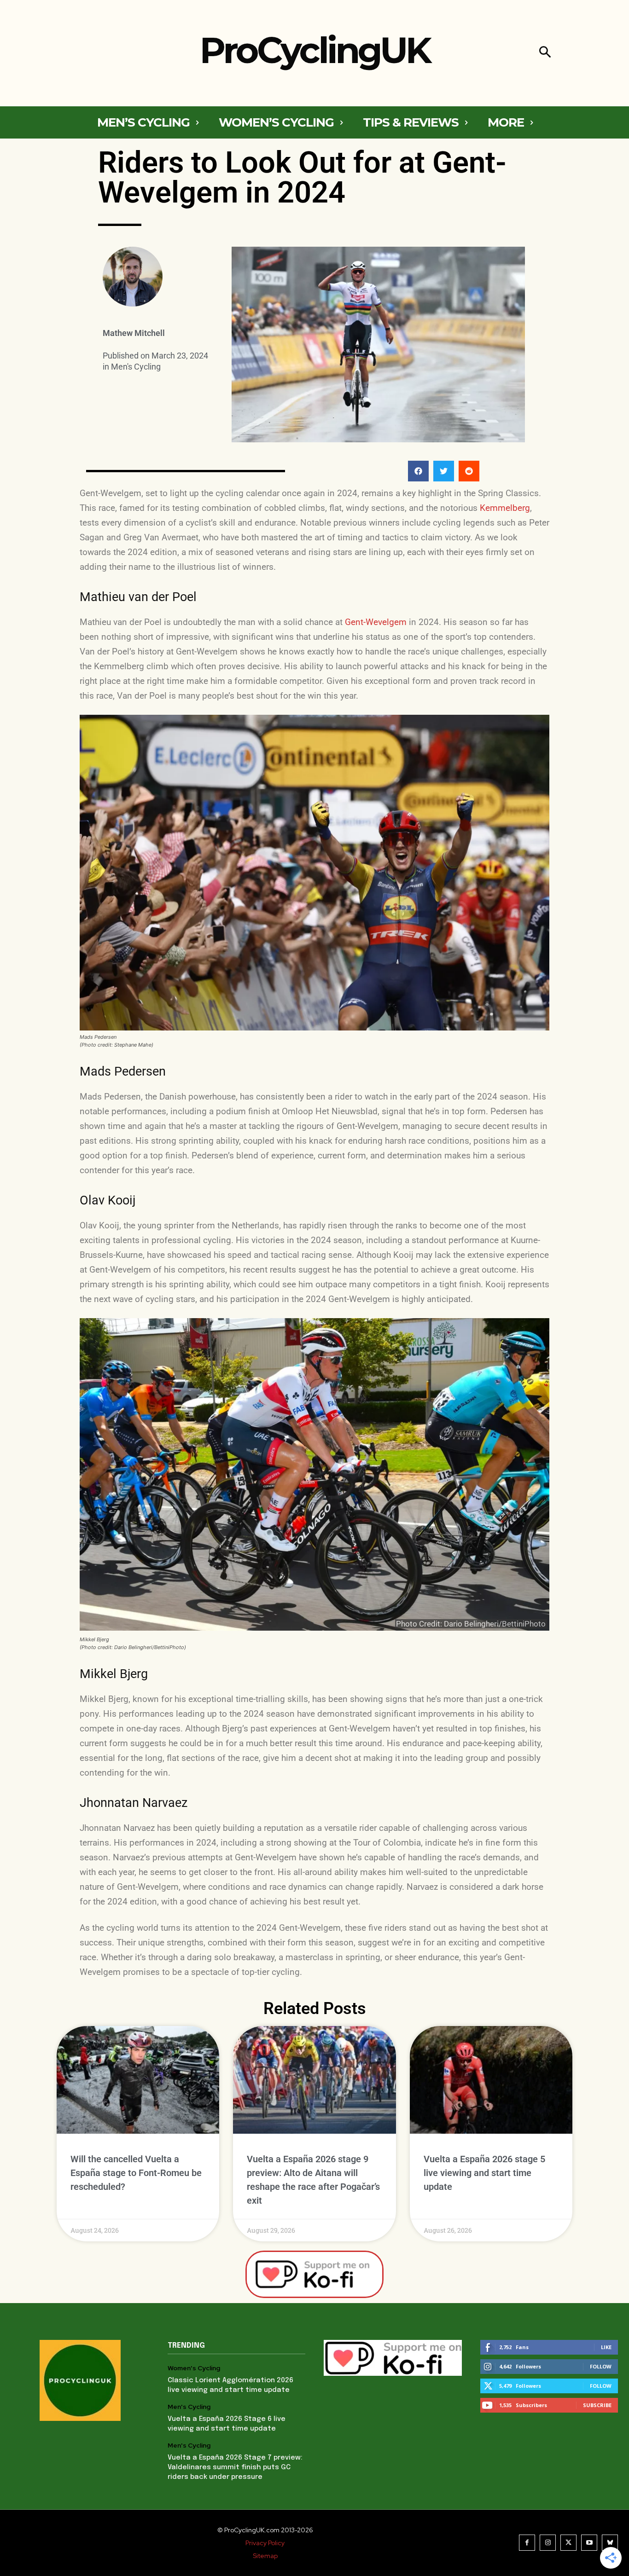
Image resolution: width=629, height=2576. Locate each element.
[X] (568, 2543)
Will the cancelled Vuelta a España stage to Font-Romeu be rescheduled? (136, 2173)
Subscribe (597, 2405)
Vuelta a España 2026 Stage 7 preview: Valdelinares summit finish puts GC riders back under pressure (235, 2467)
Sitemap (265, 2556)
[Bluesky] (610, 2543)
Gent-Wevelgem (376, 622)
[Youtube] (589, 2543)
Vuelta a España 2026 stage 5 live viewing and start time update (484, 2173)
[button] (545, 53)
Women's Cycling (194, 2368)
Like (606, 2347)
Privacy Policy (265, 2543)
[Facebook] (527, 2543)
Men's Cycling (136, 367)
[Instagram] (548, 2543)
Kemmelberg (505, 508)
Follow (601, 2366)
